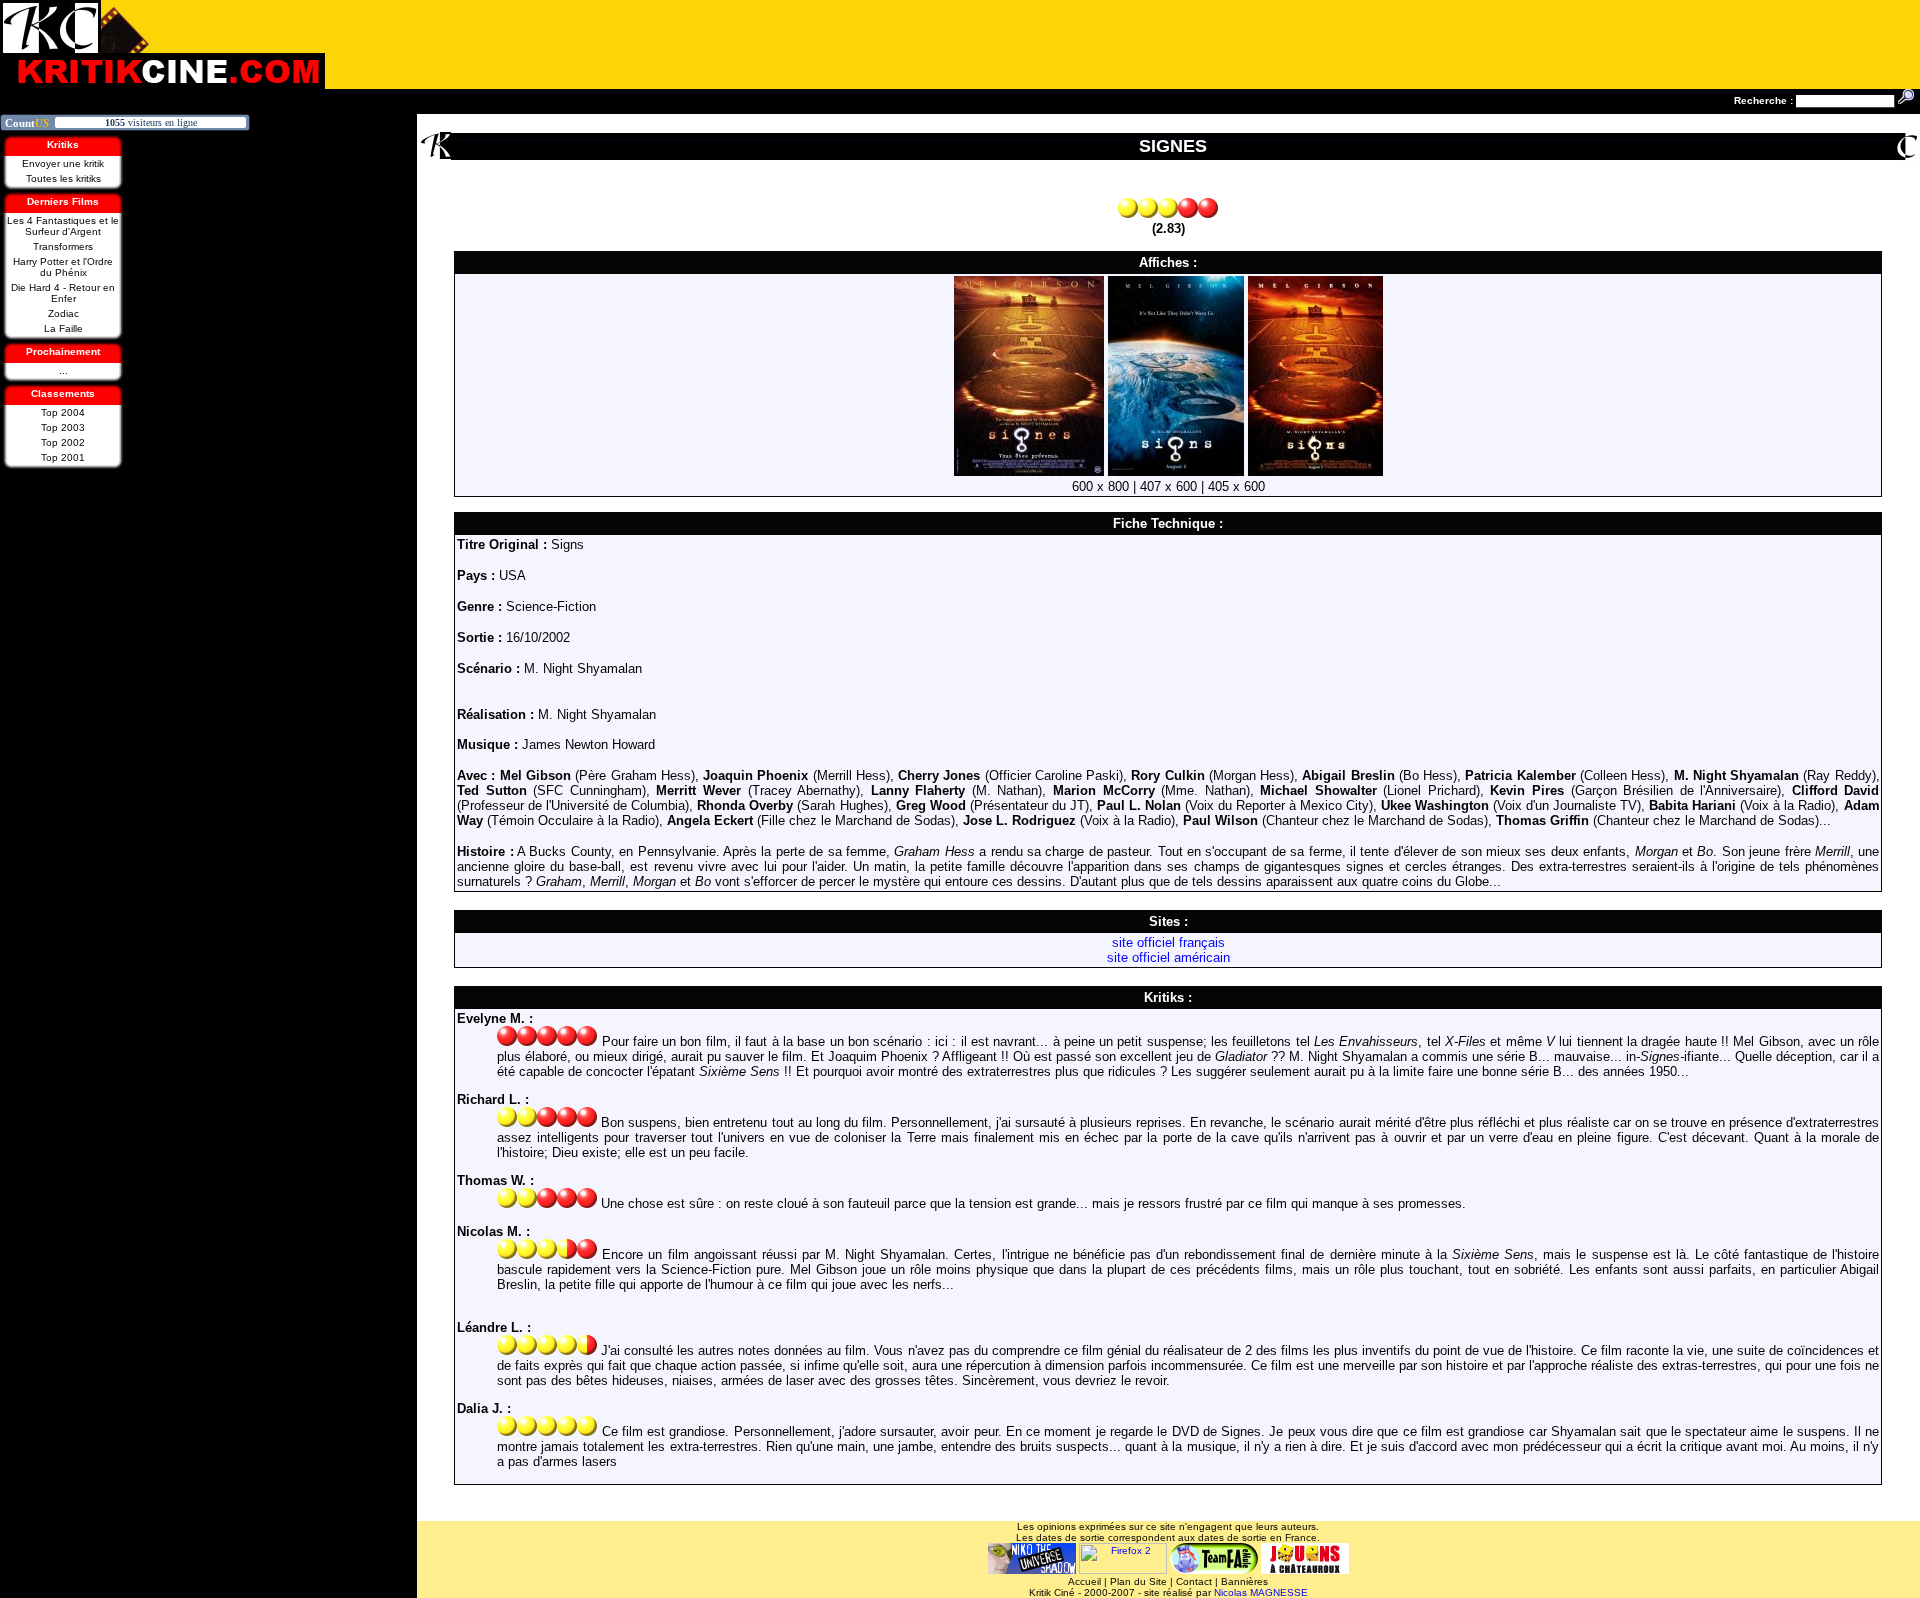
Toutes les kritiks (63, 178)
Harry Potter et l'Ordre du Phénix (63, 267)
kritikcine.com (162, 44)
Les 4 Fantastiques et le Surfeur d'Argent (63, 226)
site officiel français (1168, 942)
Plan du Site (1138, 1581)
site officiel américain (1168, 957)
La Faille (63, 328)
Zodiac (63, 313)
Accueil (1084, 1581)
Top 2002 (63, 442)
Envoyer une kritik (63, 163)
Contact (1194, 1581)
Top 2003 (63, 427)
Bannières (1244, 1581)
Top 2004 (63, 412)
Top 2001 (63, 457)
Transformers (63, 246)
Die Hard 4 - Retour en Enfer (63, 293)
